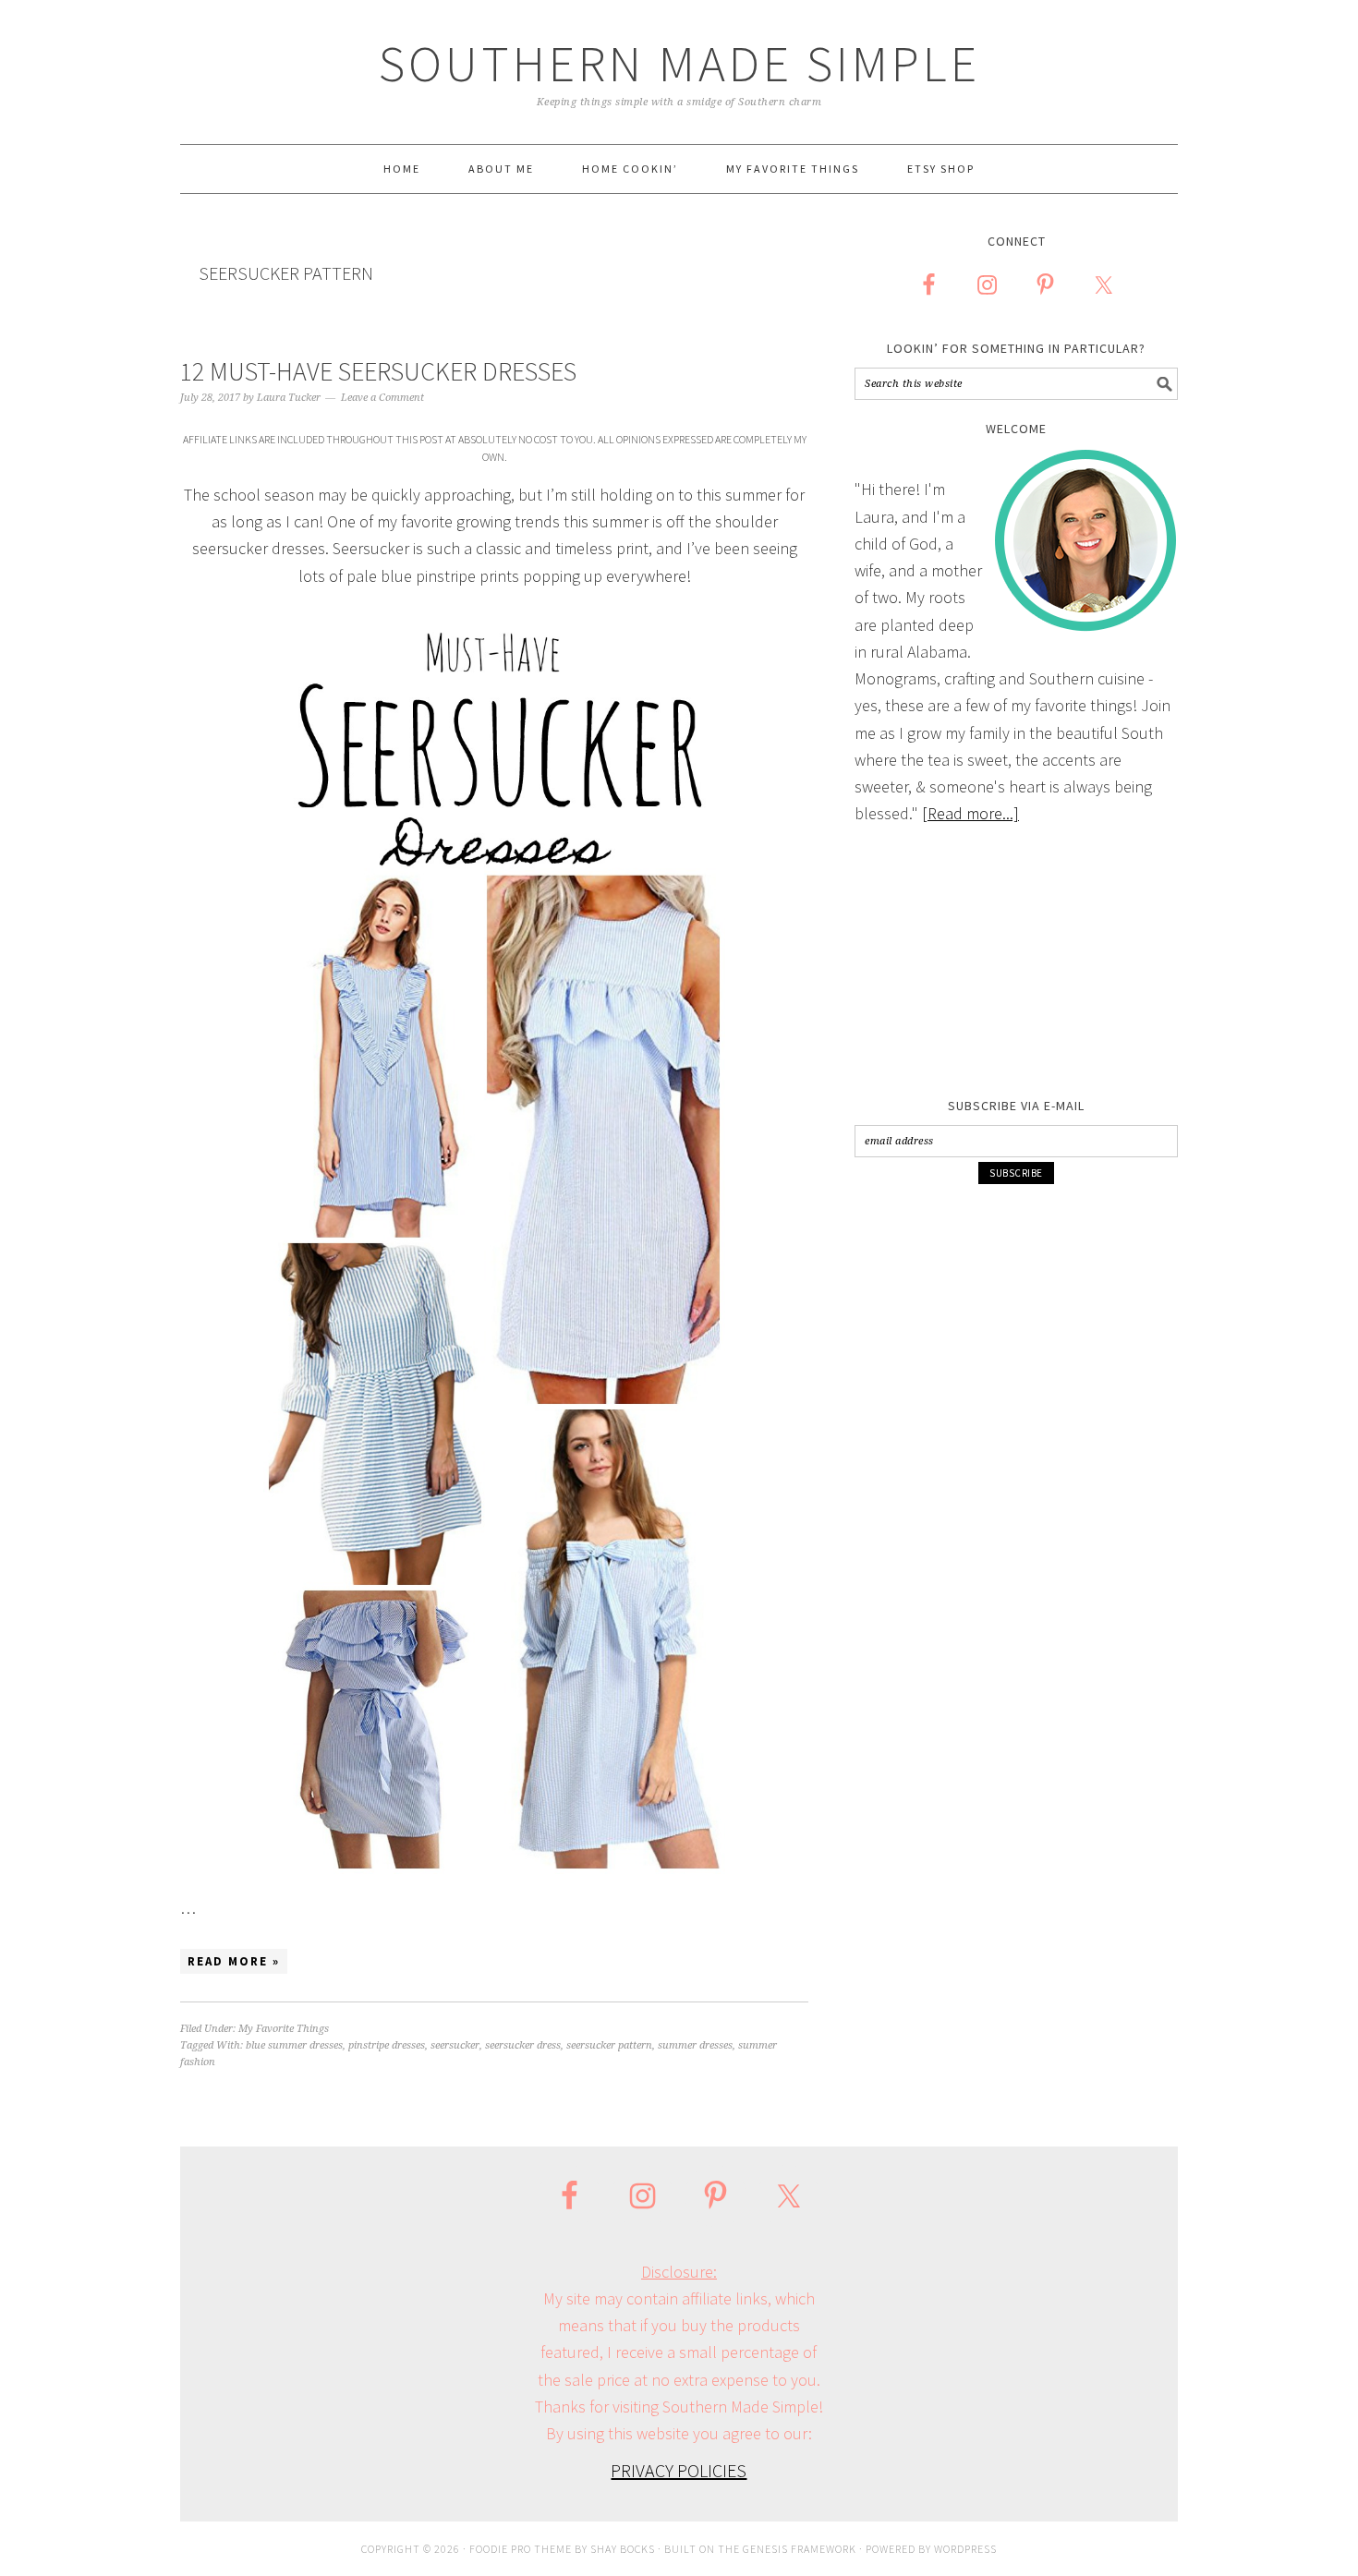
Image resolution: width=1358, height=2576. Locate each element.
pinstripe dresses (387, 2045)
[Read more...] (970, 813)
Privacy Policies (679, 2470)
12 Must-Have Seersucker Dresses (378, 371)
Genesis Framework (800, 2549)
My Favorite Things (284, 2029)
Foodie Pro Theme (521, 2549)
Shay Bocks (623, 2549)
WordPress (965, 2549)
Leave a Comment (382, 398)
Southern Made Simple (679, 63)
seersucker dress (523, 2045)
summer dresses (695, 2045)
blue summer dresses (294, 2045)
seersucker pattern (609, 2045)
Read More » (234, 1961)
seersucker (455, 2045)
